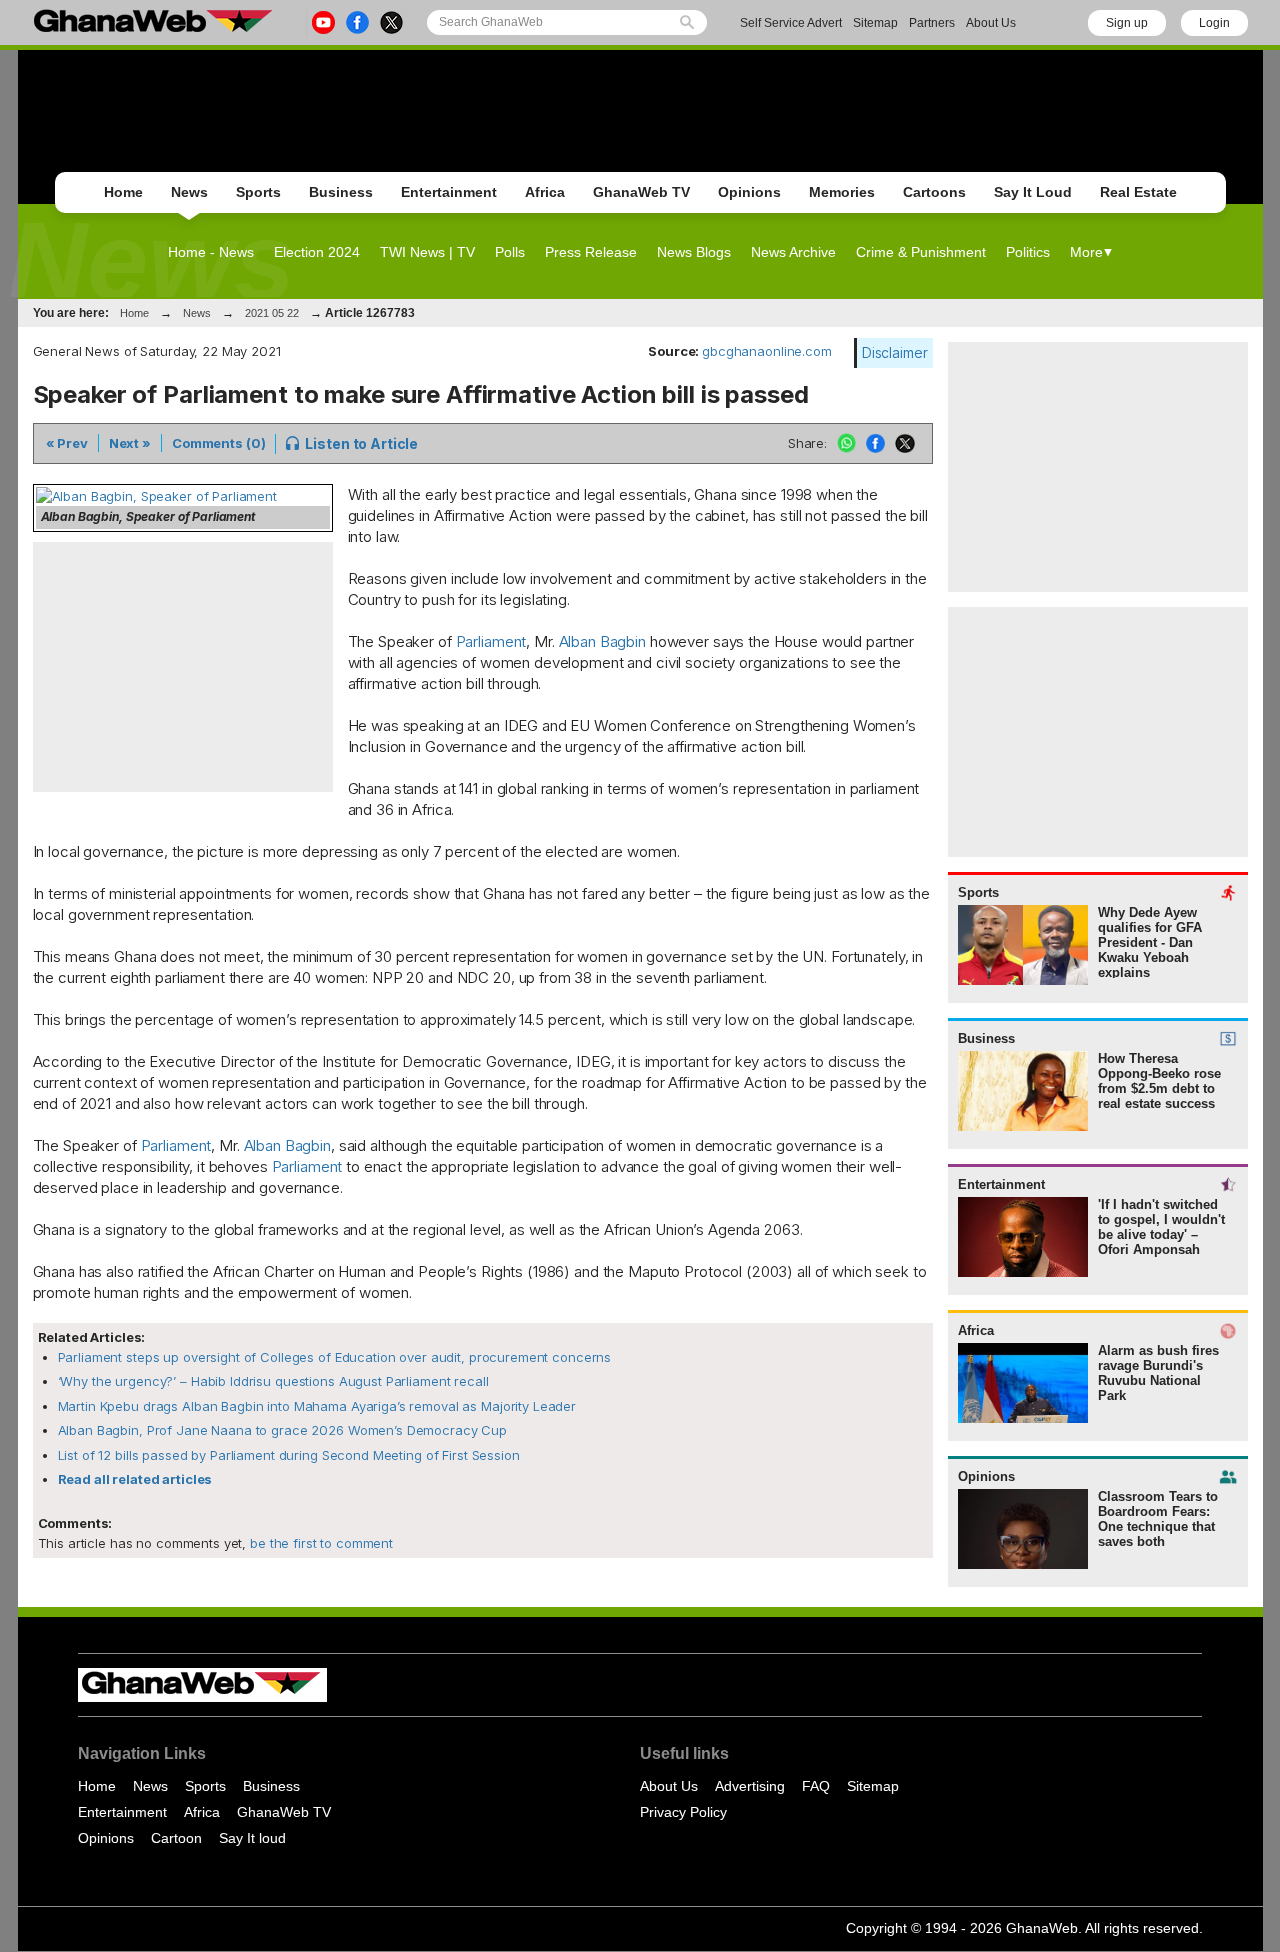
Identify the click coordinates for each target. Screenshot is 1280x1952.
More (1086, 252)
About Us (991, 23)
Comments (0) (218, 443)
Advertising (750, 1786)
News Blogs (694, 252)
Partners (932, 23)
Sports (258, 192)
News (189, 192)
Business (341, 192)
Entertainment (449, 192)
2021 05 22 (272, 313)
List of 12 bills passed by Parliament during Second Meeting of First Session (289, 1455)
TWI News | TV (427, 252)
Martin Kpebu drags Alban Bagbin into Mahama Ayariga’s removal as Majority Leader (317, 1406)
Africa (545, 192)
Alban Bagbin (602, 641)
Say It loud (252, 1838)
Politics (1028, 252)
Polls (510, 252)
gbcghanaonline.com (767, 351)
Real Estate (1138, 192)
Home (123, 192)
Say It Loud (1033, 192)
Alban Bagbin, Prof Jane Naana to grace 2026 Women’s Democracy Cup (283, 1430)
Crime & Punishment (921, 252)
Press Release (591, 252)
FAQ (816, 1786)
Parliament (491, 641)
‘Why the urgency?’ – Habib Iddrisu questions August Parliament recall (273, 1381)
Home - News (211, 252)
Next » (130, 443)
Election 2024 (317, 252)
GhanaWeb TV (641, 192)
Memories (842, 192)
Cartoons (934, 192)
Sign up (1127, 23)
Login (1214, 23)
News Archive (793, 252)
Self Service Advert (791, 23)
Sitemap (875, 23)
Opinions (749, 192)
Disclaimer (895, 352)
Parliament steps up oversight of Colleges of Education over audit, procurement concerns (335, 1357)
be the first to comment (319, 1543)
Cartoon (176, 1838)
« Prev (67, 443)
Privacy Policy (683, 1812)
